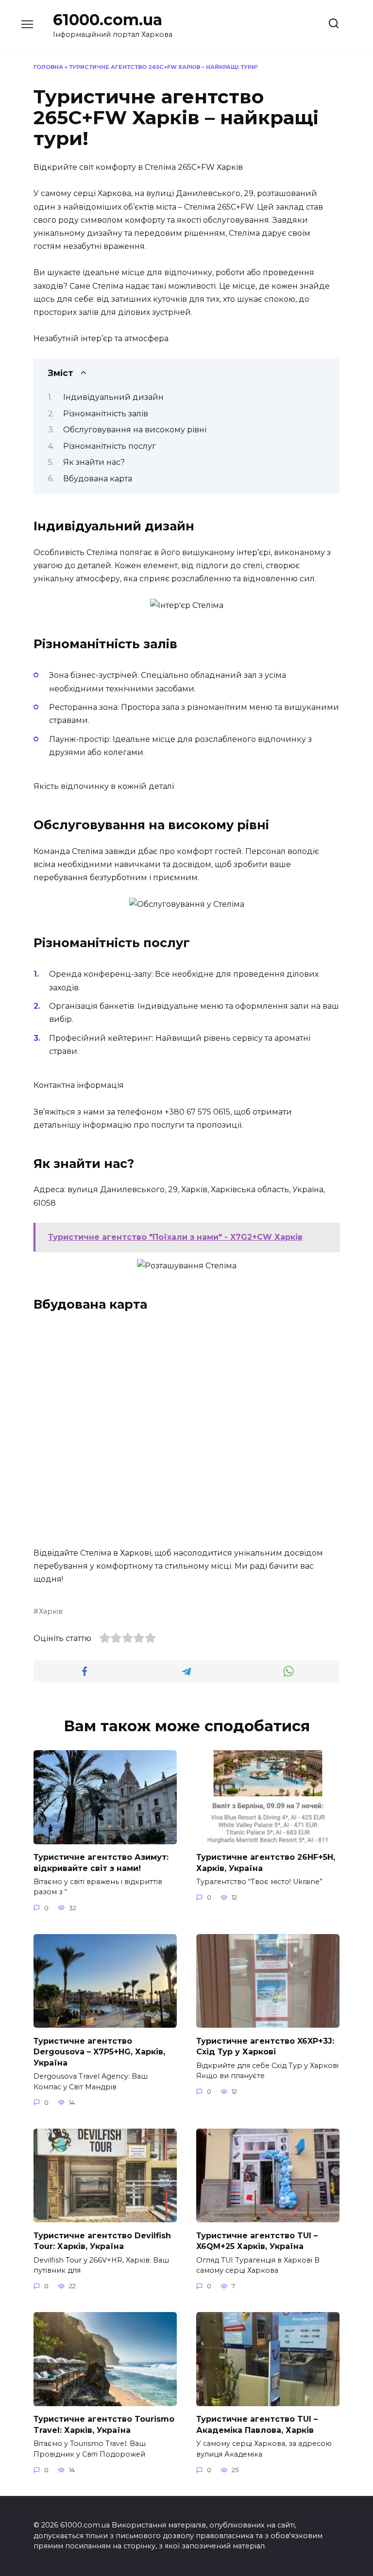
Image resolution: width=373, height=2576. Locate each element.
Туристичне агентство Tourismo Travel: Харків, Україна (104, 2424)
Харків (51, 1611)
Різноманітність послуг (110, 446)
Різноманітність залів (106, 414)
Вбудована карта (98, 479)
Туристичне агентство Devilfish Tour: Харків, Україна (102, 2240)
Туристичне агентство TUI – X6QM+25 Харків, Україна (257, 2240)
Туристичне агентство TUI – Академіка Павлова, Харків (257, 2424)
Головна (48, 67)
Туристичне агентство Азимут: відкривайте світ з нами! (101, 1862)
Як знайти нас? (94, 462)
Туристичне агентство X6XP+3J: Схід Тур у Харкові (265, 2046)
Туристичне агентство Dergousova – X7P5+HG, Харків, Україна (99, 2051)
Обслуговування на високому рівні (135, 430)
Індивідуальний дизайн (113, 397)
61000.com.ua (108, 20)
